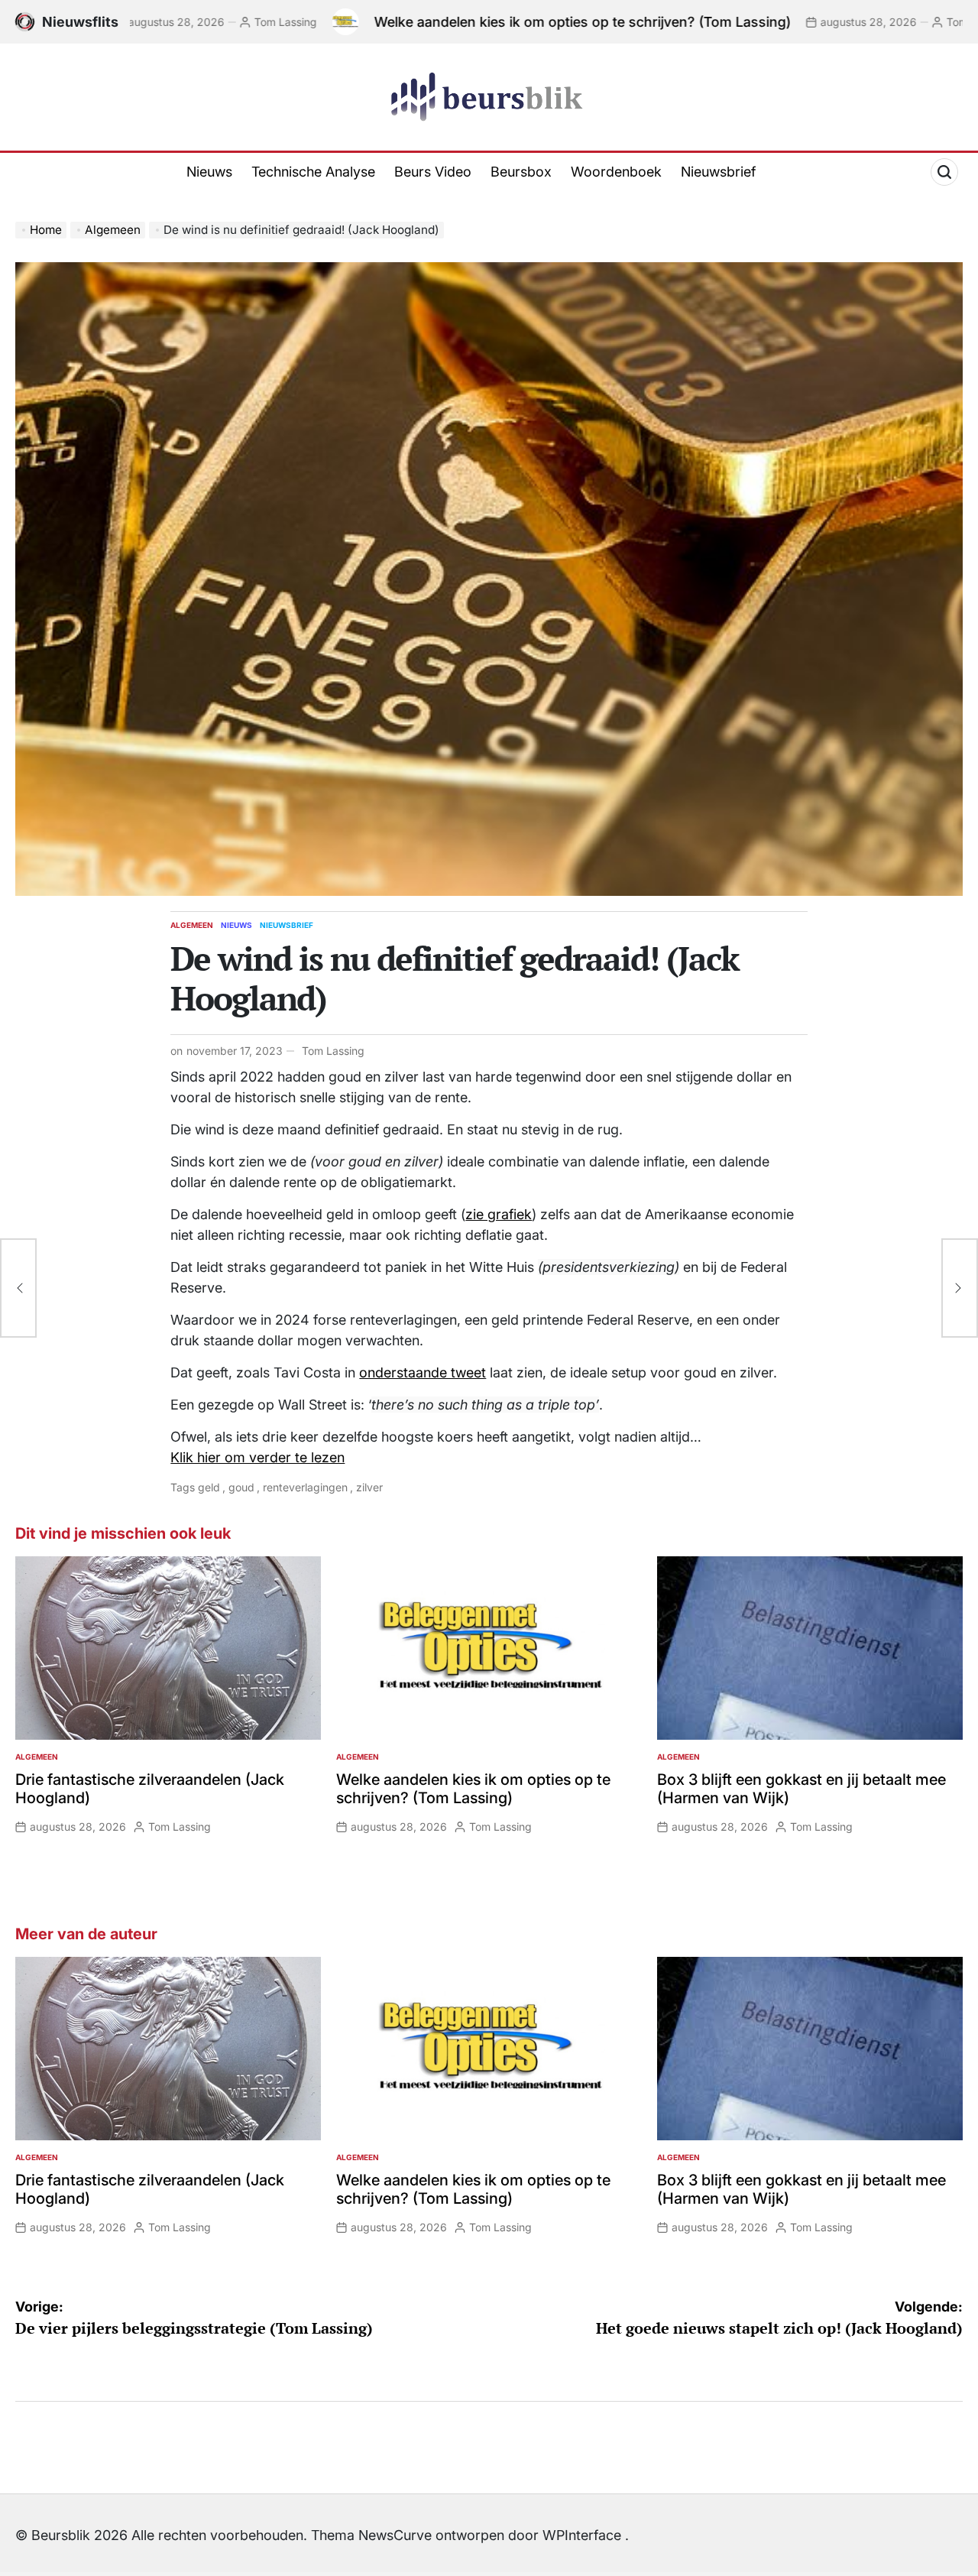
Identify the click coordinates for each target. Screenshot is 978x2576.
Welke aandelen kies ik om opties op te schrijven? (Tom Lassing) (491, 22)
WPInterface (582, 2535)
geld (209, 1487)
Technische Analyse (313, 172)
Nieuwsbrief (718, 172)
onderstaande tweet (423, 1372)
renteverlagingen (305, 1487)
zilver (369, 1487)
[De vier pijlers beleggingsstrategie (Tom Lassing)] (18, 1288)
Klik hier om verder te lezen (257, 1457)
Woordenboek (616, 172)
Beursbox (521, 172)
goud (241, 1487)
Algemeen (192, 925)
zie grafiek (499, 1214)
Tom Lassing (194, 22)
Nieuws (209, 172)
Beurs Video (433, 172)
